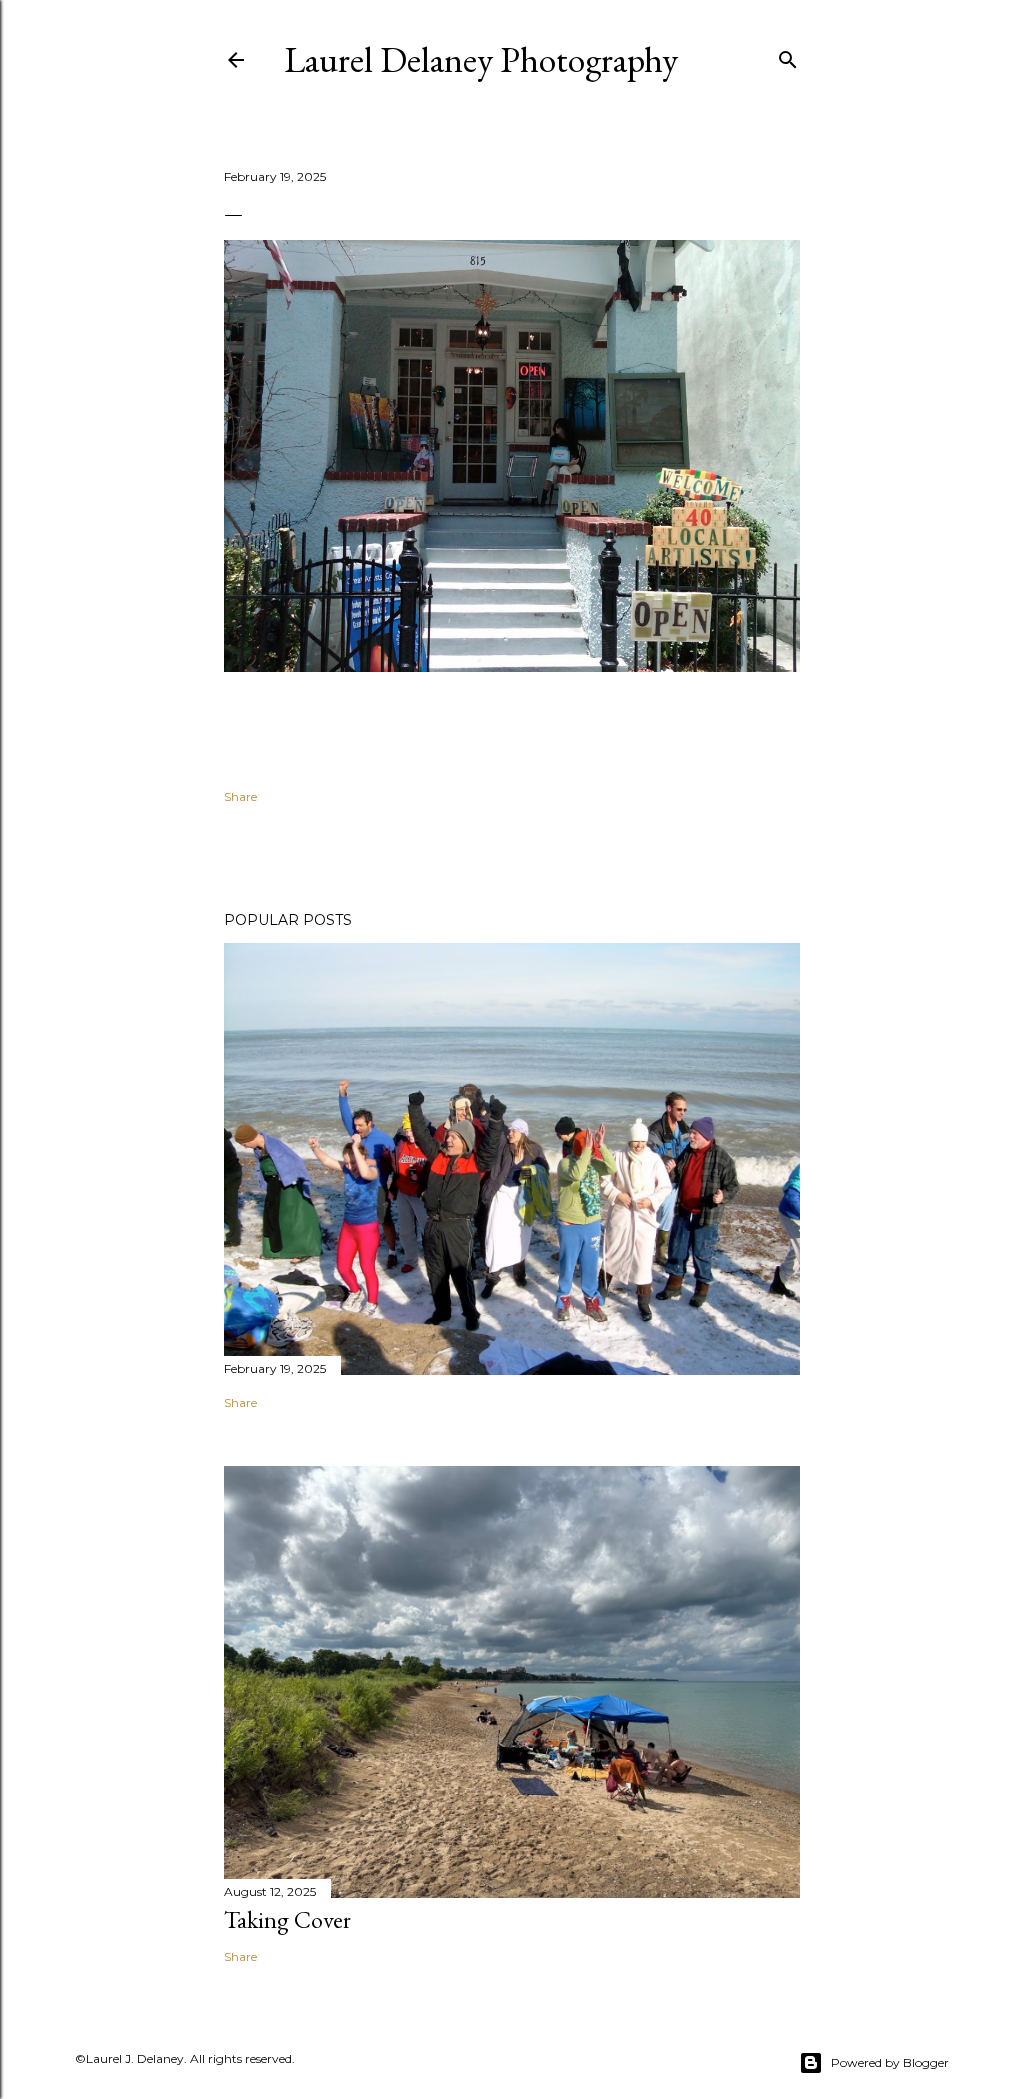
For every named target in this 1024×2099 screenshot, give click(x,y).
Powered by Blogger (890, 2062)
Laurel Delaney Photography (481, 59)
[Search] (788, 55)
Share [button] (240, 796)
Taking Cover (287, 1919)
